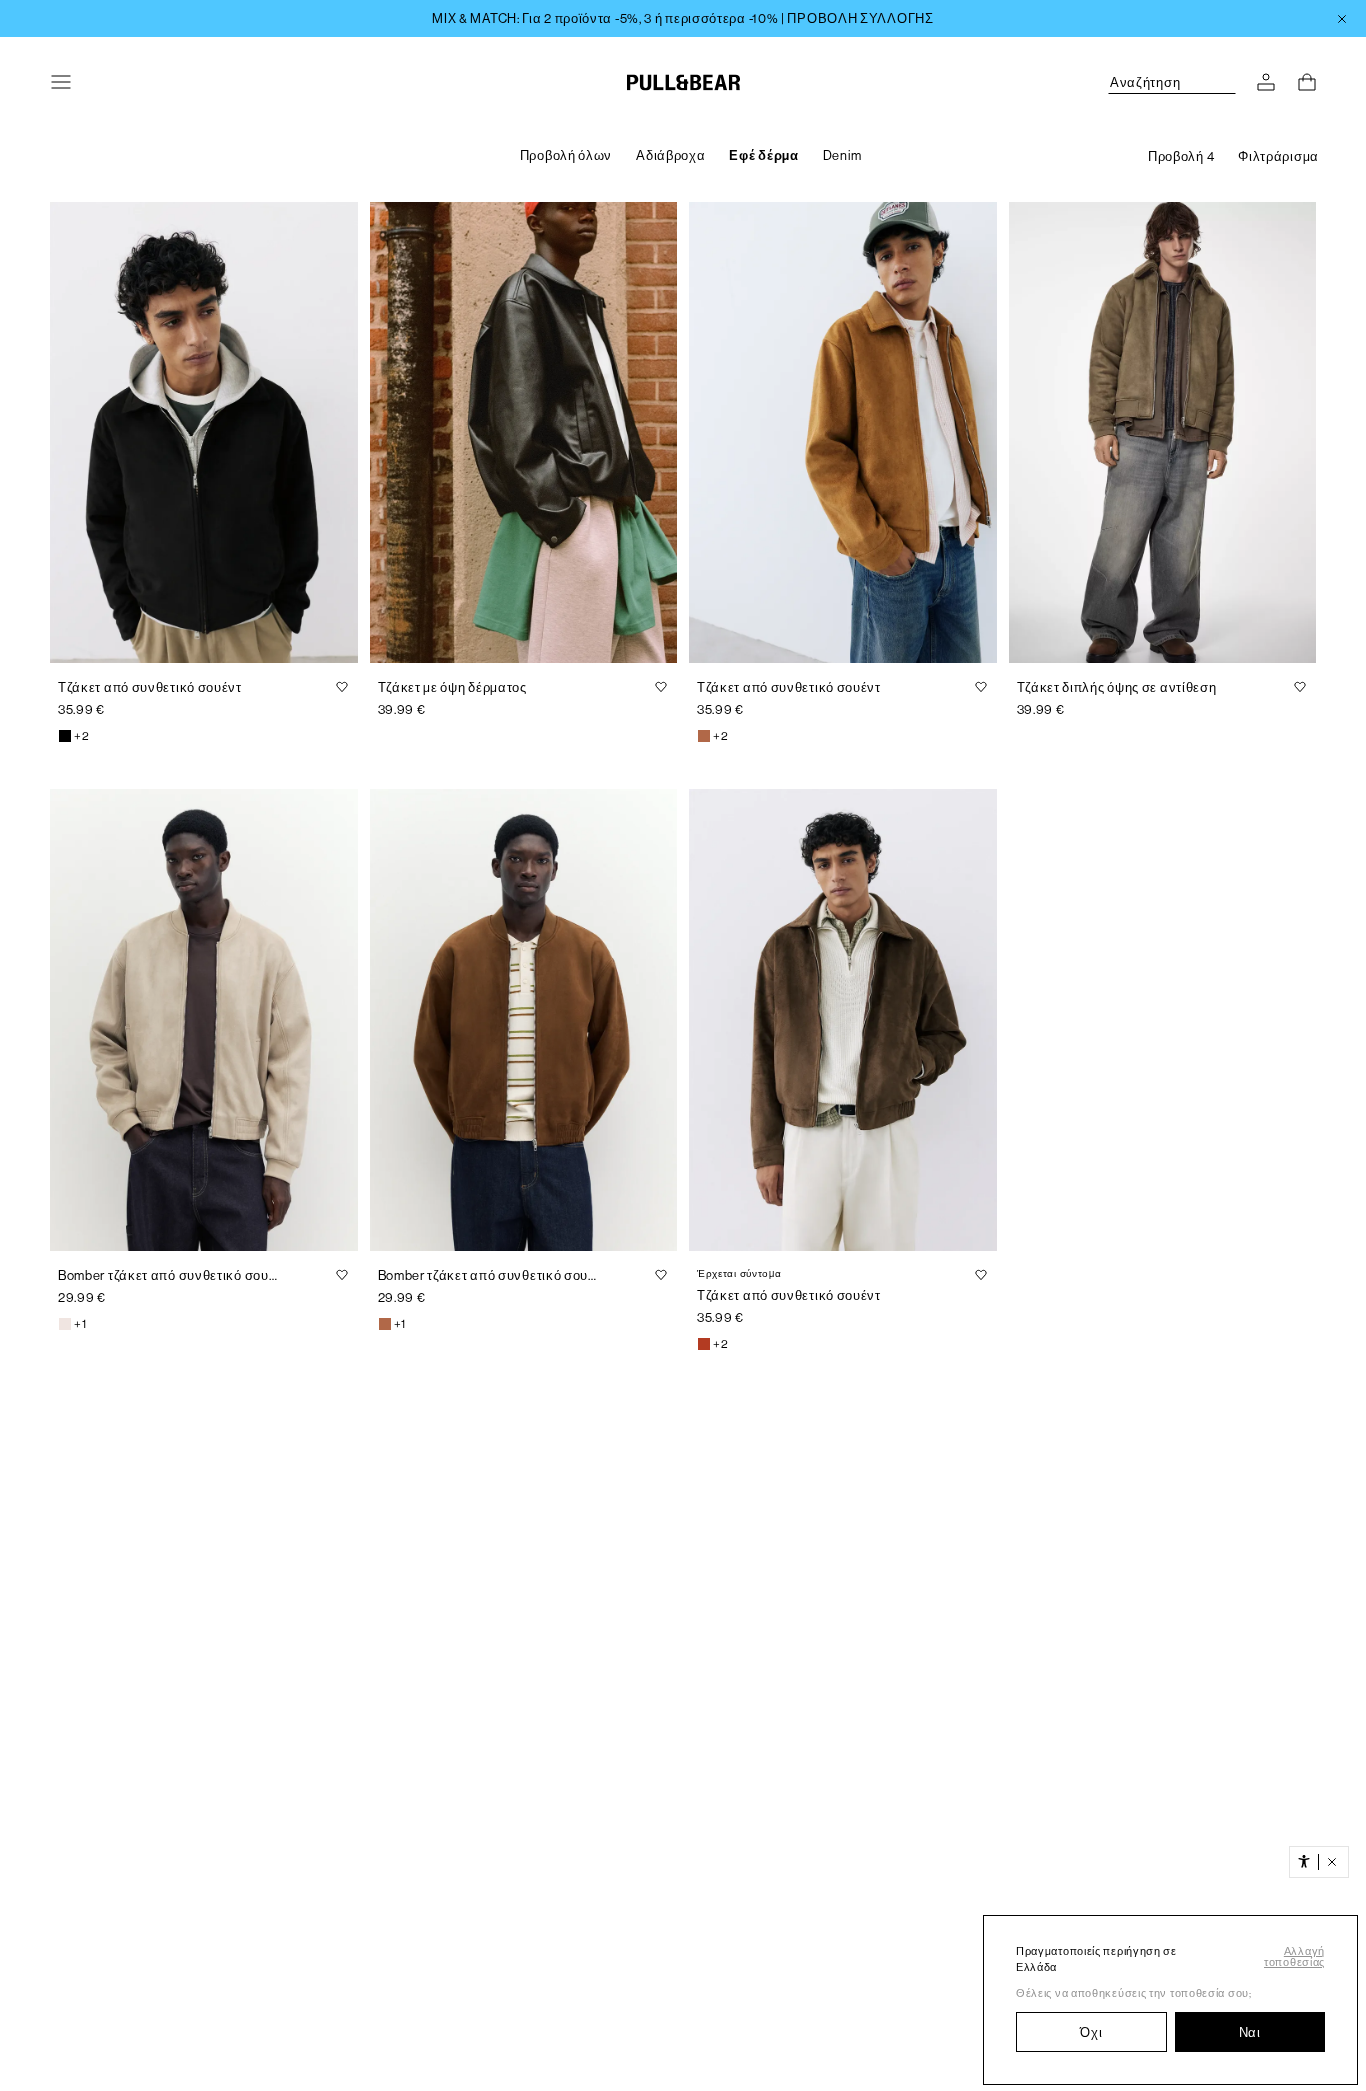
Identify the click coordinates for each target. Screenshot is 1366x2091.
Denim (842, 155)
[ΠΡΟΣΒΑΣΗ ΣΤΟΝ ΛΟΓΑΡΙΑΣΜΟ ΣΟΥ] (1266, 82)
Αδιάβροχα (670, 155)
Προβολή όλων (566, 155)
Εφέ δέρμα (763, 155)
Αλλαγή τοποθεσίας (1294, 1957)
